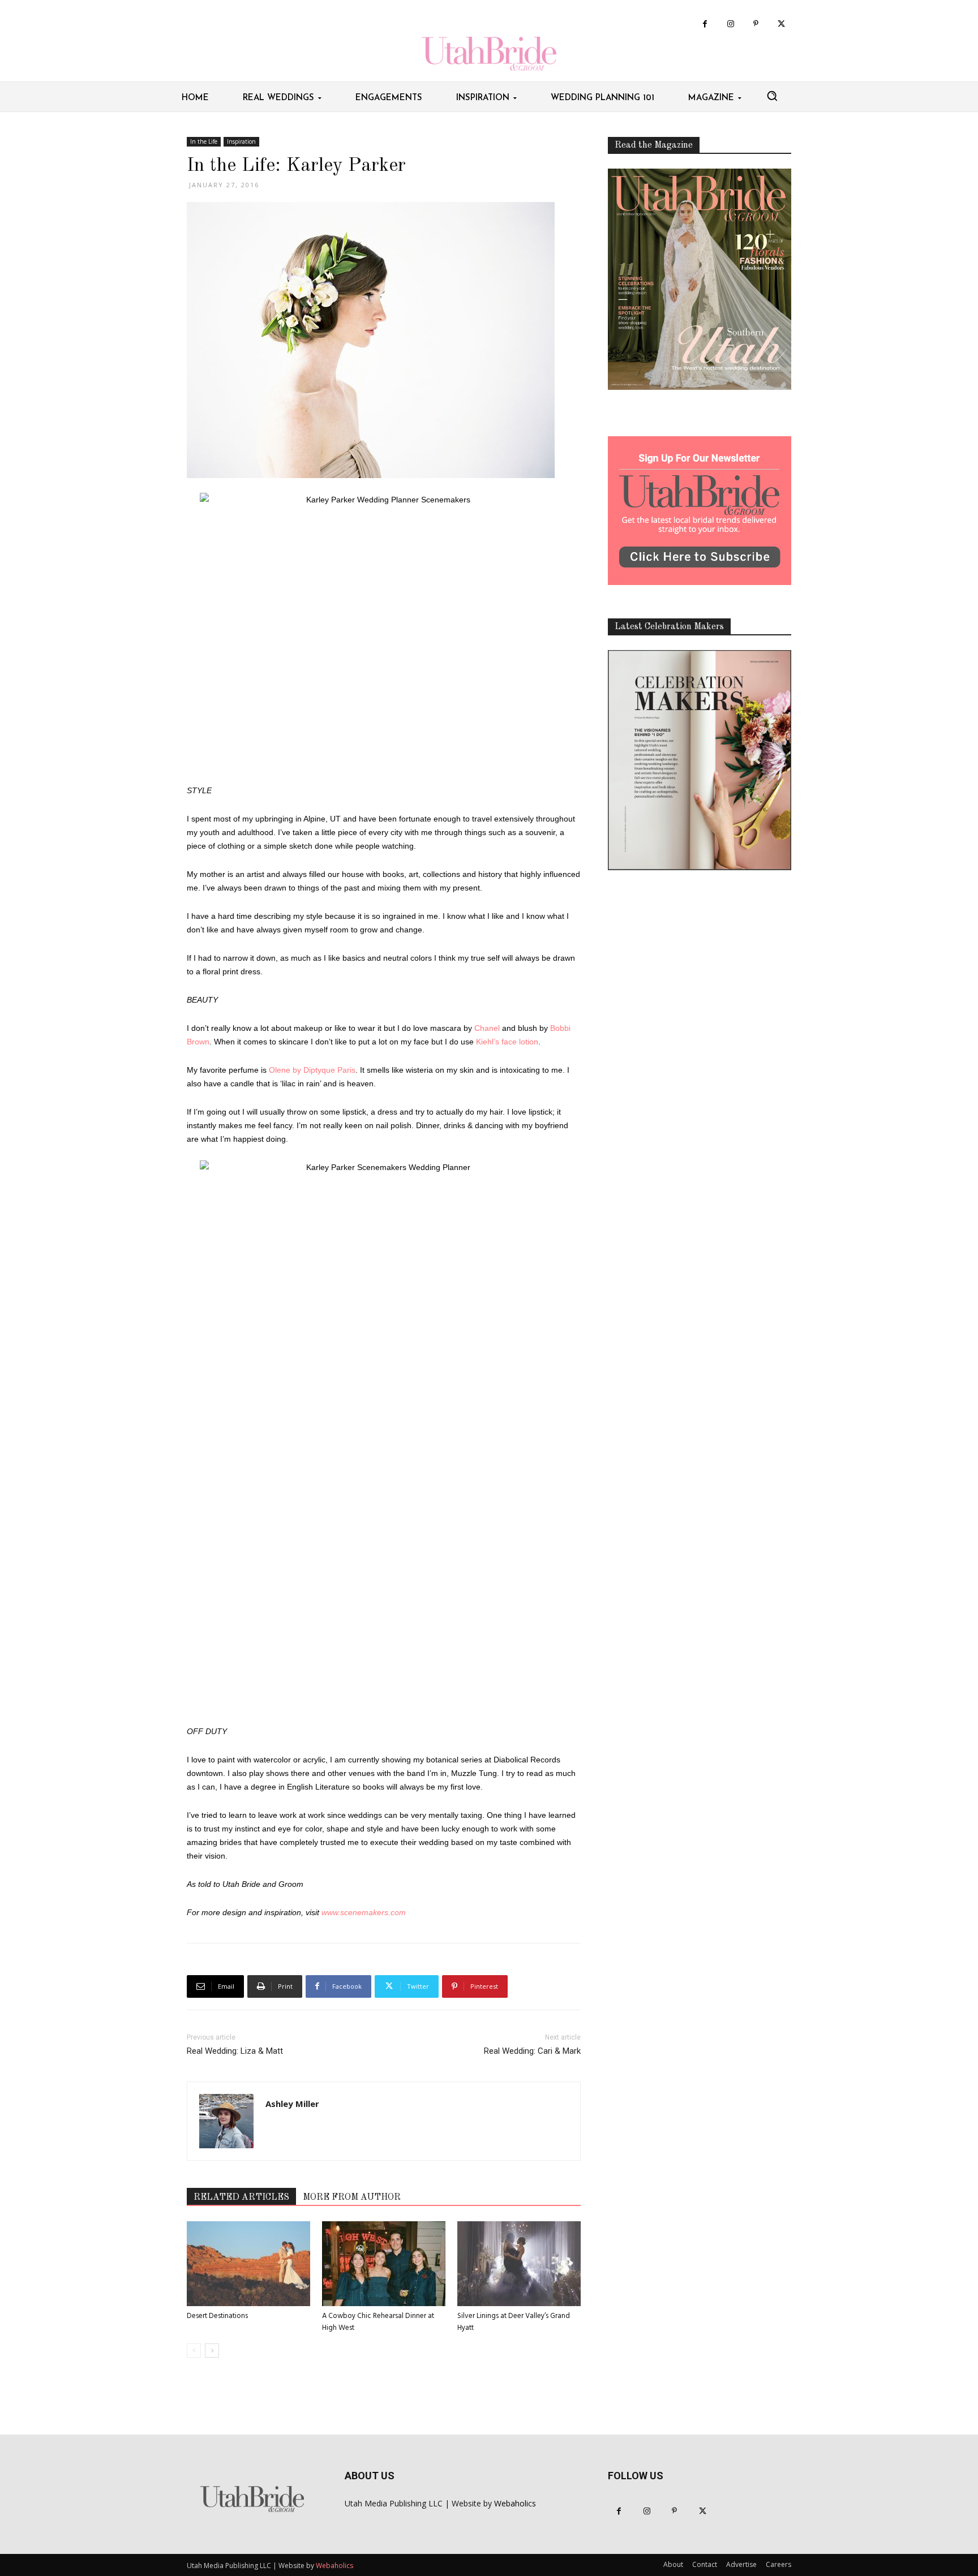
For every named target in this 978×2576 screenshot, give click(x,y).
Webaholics (515, 2503)
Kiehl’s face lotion (507, 1042)
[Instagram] (730, 24)
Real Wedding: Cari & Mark (532, 2051)
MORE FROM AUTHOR (352, 2197)
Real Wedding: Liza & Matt (235, 2051)
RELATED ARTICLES (241, 2197)
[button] (772, 96)
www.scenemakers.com (364, 1912)
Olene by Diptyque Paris (312, 1070)
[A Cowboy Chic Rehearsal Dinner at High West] (384, 2264)
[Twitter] (781, 24)
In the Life (204, 141)
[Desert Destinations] (248, 2264)
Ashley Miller (292, 2104)
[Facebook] (705, 24)
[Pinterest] (756, 24)
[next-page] (212, 2351)
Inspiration (241, 141)
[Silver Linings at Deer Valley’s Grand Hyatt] (519, 2264)
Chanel (487, 1028)
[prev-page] (194, 2351)
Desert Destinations (217, 2316)
